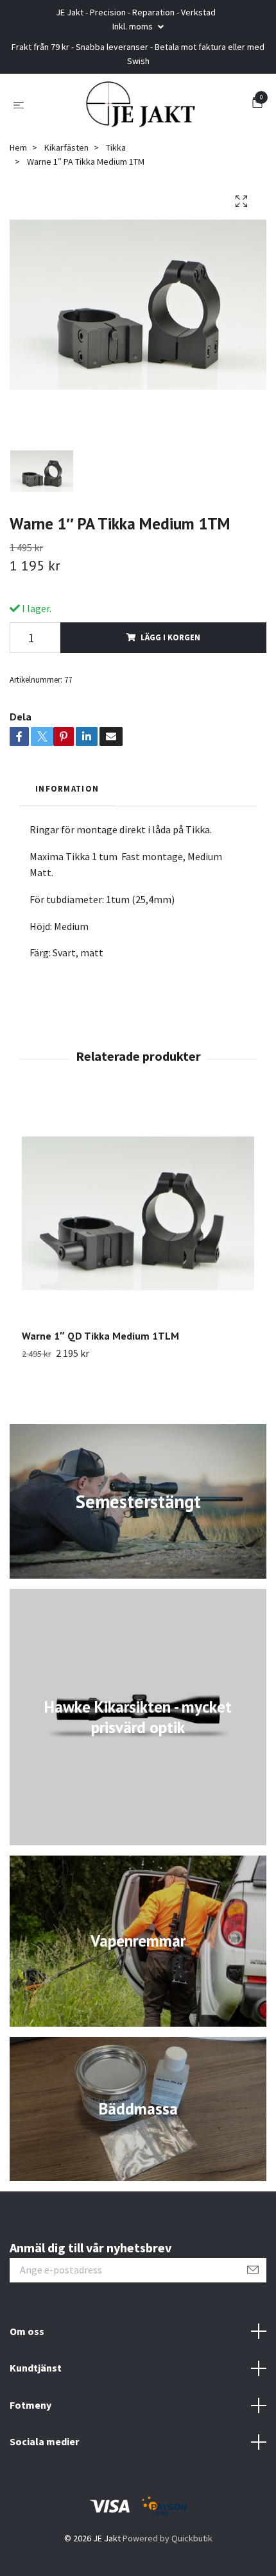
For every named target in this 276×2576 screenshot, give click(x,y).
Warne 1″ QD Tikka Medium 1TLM (100, 1336)
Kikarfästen (66, 147)
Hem (18, 147)
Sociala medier (44, 2441)
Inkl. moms (134, 26)
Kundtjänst (36, 2368)
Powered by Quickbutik (168, 2538)
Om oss (27, 2331)
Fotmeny (30, 2405)
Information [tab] (67, 788)
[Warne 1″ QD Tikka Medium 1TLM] (138, 1213)
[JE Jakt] (141, 104)
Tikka (116, 147)
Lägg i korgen (170, 637)
